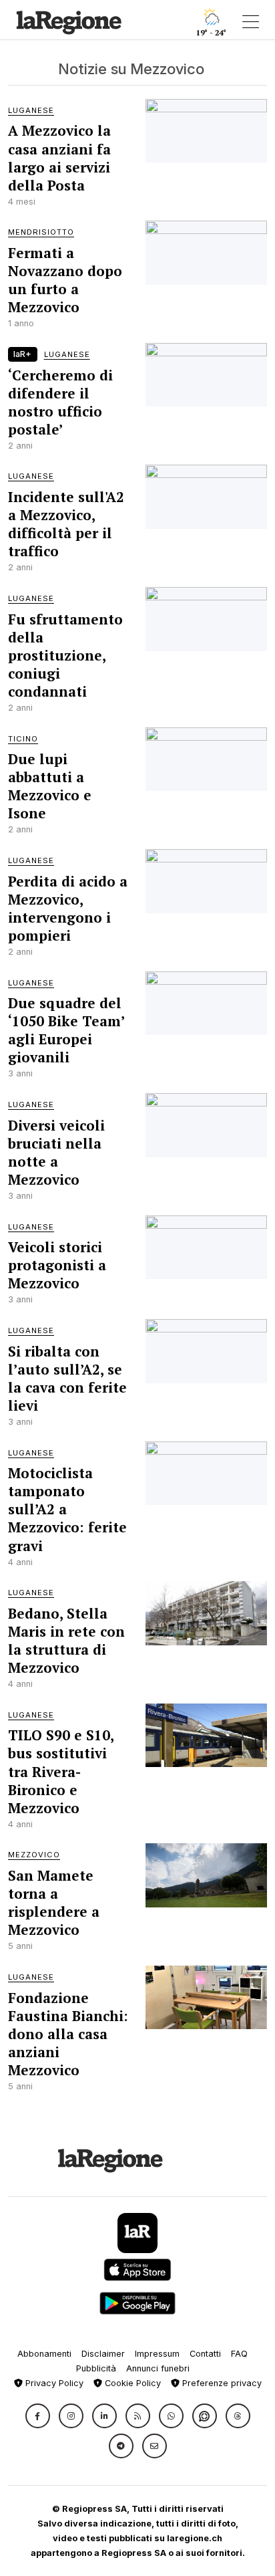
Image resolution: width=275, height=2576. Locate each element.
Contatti (205, 2354)
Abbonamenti (44, 2354)
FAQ (239, 2354)
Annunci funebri (158, 2368)
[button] (38, 2416)
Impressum (157, 2354)
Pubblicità (96, 2368)
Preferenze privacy (221, 2383)
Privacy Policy (53, 2383)
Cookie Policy (131, 2383)
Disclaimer (103, 2354)
